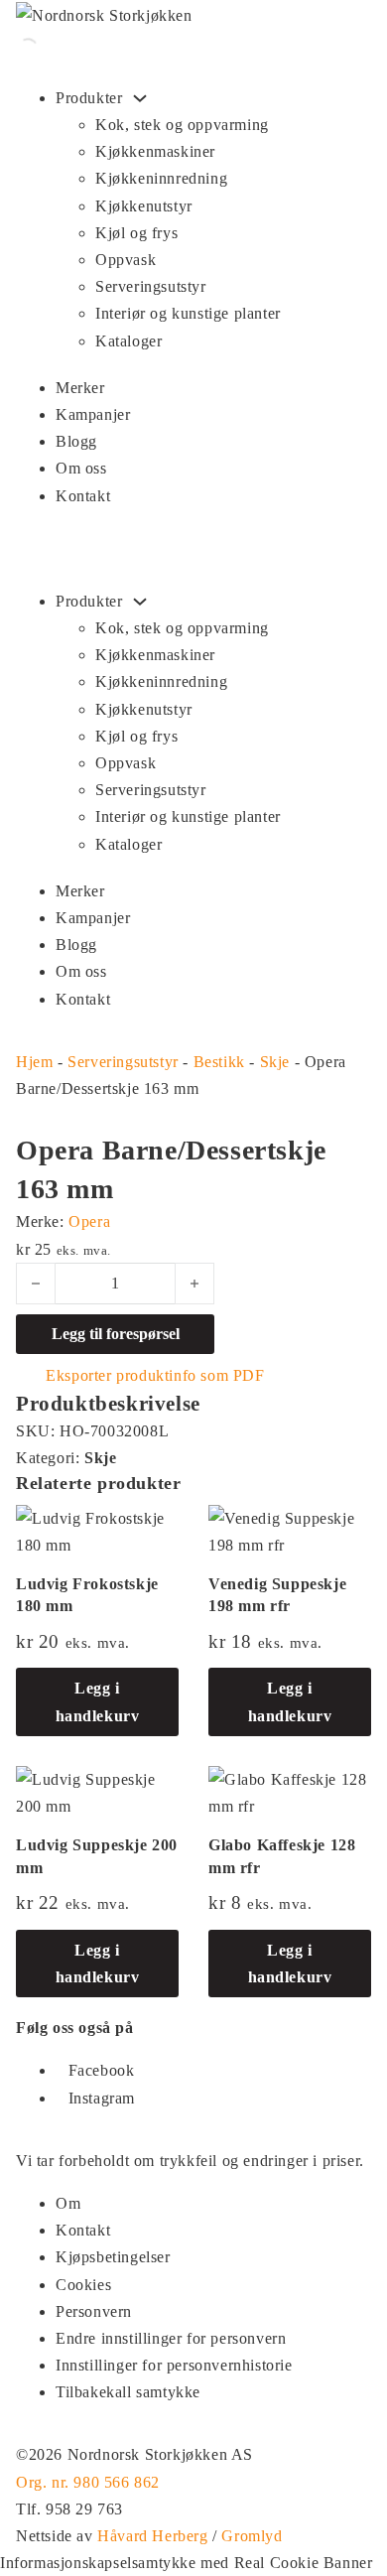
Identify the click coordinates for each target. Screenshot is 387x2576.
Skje (275, 1062)
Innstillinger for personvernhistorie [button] (174, 2365)
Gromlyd (252, 2536)
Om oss (81, 468)
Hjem (34, 1062)
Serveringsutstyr (151, 286)
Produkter (89, 98)
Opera (89, 1221)
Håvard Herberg (152, 2536)
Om (68, 2203)
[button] (108, 1403)
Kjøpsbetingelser (113, 2257)
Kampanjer (93, 414)
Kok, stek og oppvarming (182, 125)
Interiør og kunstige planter (188, 313)
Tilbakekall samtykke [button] (128, 2392)
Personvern (94, 2311)
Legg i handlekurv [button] (98, 1701)
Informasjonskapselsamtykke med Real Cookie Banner (186, 2563)
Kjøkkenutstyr (144, 206)
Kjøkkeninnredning (161, 178)
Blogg (76, 441)
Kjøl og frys (136, 233)
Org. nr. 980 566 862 (88, 2482)
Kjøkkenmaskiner (155, 151)
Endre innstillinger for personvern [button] (171, 2338)
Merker (80, 388)
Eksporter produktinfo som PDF (153, 1375)
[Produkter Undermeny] (140, 98)
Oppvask (126, 260)
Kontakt (83, 496)
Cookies (83, 2285)
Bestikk (219, 1062)
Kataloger (129, 341)
